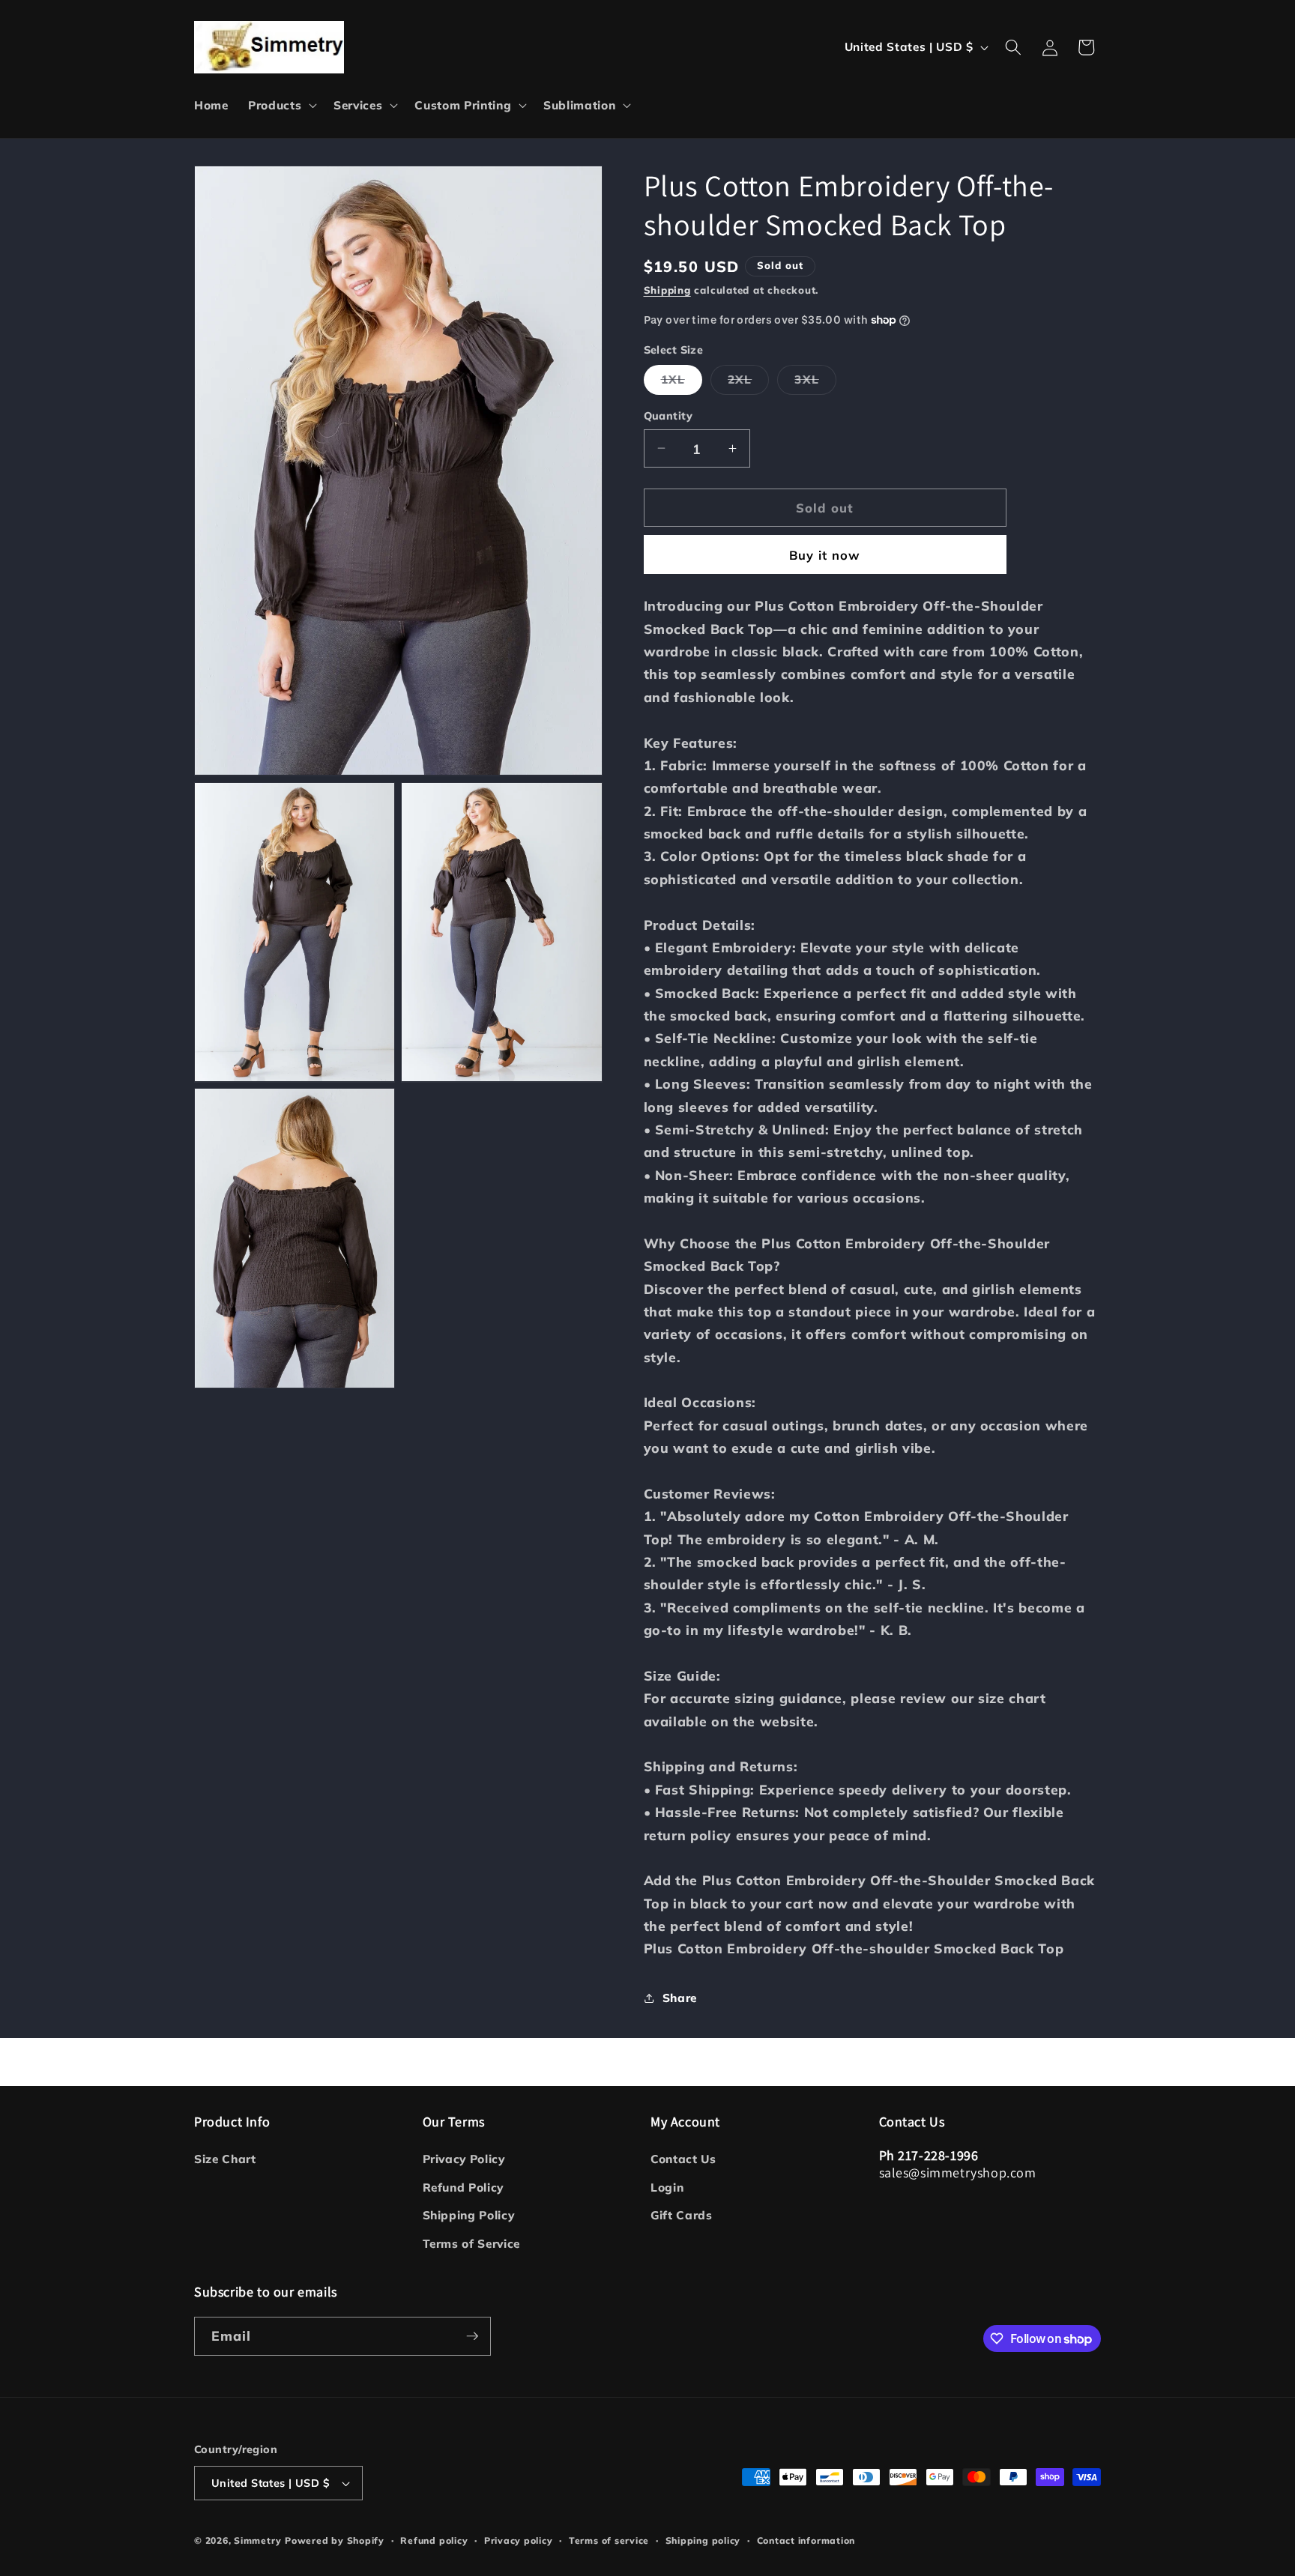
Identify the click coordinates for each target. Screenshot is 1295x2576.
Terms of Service (472, 2244)
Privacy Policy (464, 2159)
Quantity (668, 416)
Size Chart (225, 2159)
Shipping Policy (469, 2215)
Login (667, 2188)
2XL (748, 383)
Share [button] (680, 1998)
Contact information (806, 2540)
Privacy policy (519, 2540)
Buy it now (825, 554)
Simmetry (257, 2540)
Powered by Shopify (335, 2540)
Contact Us (683, 2159)
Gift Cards (682, 2215)
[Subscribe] (472, 2336)
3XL (815, 383)
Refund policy (434, 2540)
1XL (682, 383)
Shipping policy (703, 2540)
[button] (281, 106)
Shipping (667, 289)
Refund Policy (464, 2188)
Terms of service (609, 2540)
